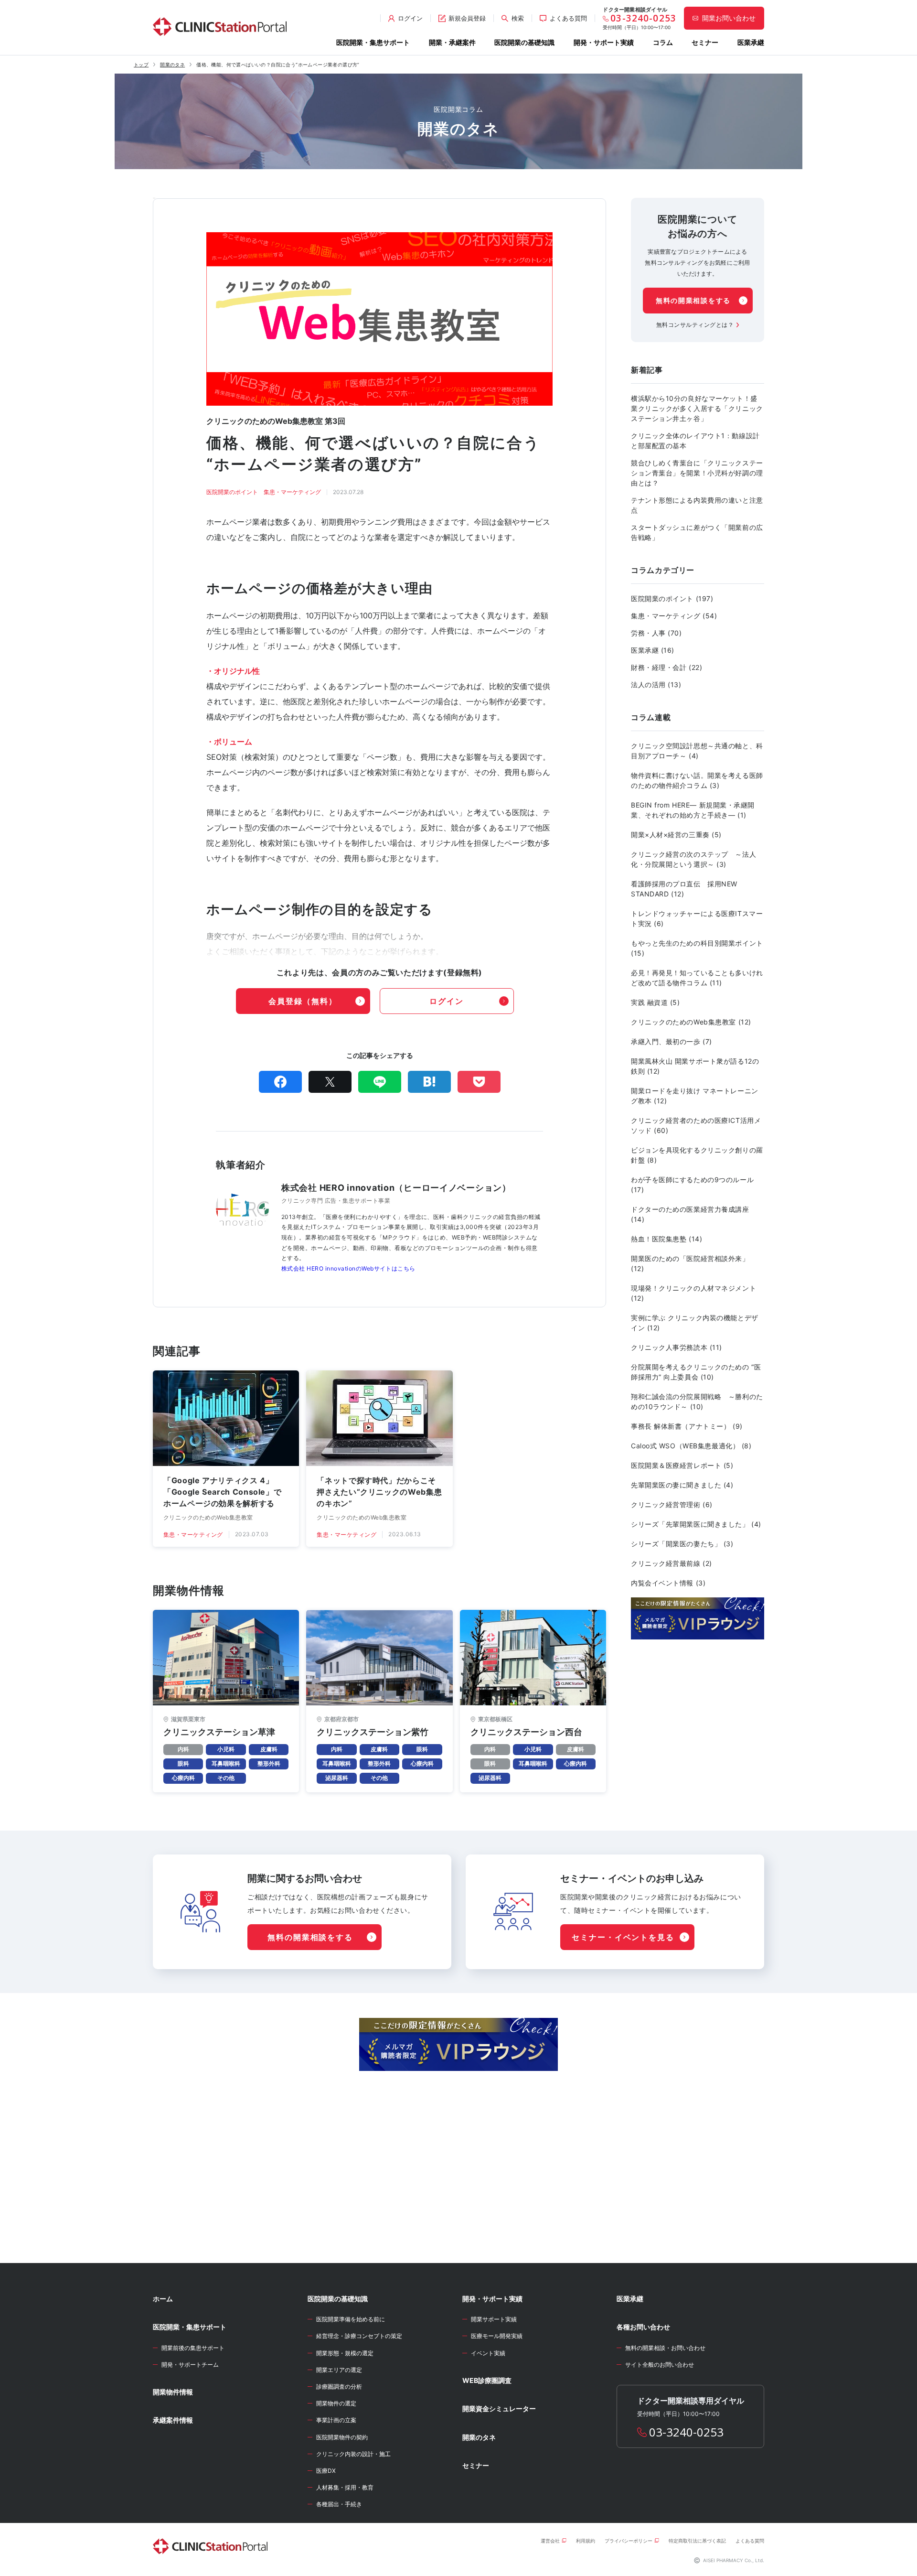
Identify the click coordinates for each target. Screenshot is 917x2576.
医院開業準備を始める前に (351, 2319)
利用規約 (586, 2541)
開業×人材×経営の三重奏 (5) (676, 835)
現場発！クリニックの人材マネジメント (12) (693, 1293)
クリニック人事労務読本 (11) (677, 1347)
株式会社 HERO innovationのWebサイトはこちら (348, 1268)
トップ (141, 65)
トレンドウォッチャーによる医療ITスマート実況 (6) (697, 918)
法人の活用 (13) (656, 684)
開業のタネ (172, 65)
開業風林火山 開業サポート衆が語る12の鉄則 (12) (695, 1066)
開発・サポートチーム (190, 2365)
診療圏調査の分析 (339, 2387)
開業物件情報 (173, 2392)
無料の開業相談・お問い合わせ (665, 2348)
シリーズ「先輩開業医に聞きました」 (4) (696, 1524)
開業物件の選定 (336, 2403)
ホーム (163, 2299)
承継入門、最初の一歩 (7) (672, 1041)
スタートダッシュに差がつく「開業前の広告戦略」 (697, 532)
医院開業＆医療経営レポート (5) (682, 1465)
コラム (663, 42)
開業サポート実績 (494, 2319)
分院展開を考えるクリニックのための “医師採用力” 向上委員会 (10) (696, 1372)
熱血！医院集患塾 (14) (666, 1239)
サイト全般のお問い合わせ (660, 2365)
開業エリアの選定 (339, 2370)
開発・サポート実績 (604, 42)
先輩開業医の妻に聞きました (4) (682, 1485)
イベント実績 (488, 2353)
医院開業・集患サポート (373, 42)
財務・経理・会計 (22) (666, 667)
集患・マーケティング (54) (674, 616)
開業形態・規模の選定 (345, 2353)
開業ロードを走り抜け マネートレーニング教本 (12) (695, 1096)
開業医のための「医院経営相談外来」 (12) (690, 1263)
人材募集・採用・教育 (345, 2487)
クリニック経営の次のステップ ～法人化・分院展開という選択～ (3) (693, 859)
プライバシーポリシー (629, 2541)
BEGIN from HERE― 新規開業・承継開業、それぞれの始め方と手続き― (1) (693, 810)
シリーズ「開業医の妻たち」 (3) (682, 1544)
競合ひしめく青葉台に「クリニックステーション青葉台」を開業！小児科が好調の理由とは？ (697, 473)
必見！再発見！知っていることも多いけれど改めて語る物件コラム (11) (697, 978)
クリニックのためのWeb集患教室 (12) (691, 1022)
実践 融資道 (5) (656, 1002)
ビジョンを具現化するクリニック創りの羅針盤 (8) (697, 1155)
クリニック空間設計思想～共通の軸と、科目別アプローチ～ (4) (697, 751)
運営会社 (550, 2541)
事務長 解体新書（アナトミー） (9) (687, 1426)
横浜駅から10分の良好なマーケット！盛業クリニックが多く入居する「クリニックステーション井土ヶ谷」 (697, 408)
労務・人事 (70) (656, 633)
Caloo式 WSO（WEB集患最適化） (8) (691, 1446)
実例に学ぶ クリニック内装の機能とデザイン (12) (695, 1323)
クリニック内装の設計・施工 (353, 2454)
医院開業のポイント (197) (672, 598)
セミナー (705, 42)
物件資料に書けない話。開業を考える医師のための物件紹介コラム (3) (697, 780)
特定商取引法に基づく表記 (697, 2541)
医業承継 (751, 42)
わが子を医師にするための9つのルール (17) (692, 1185)
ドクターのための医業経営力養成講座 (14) (690, 1214)
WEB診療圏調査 (487, 2380)
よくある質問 (750, 2541)
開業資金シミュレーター (499, 2409)
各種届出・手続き (339, 2504)
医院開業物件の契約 (342, 2437)
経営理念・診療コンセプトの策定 (359, 2336)
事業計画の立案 (336, 2420)
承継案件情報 (173, 2420)
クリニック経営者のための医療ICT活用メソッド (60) (696, 1125)
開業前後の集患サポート (193, 2348)
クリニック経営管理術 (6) (672, 1504)
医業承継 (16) (653, 650)
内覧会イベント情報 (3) (668, 1583)
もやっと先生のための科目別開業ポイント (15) (697, 948)
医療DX (326, 2471)
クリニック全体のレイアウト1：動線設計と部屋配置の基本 (695, 441)
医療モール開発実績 (497, 2336)
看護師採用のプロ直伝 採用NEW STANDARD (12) (684, 889)
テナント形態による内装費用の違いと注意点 (697, 505)
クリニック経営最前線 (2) (672, 1563)
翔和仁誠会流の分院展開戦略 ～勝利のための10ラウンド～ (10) (697, 1401)
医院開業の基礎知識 (524, 42)
